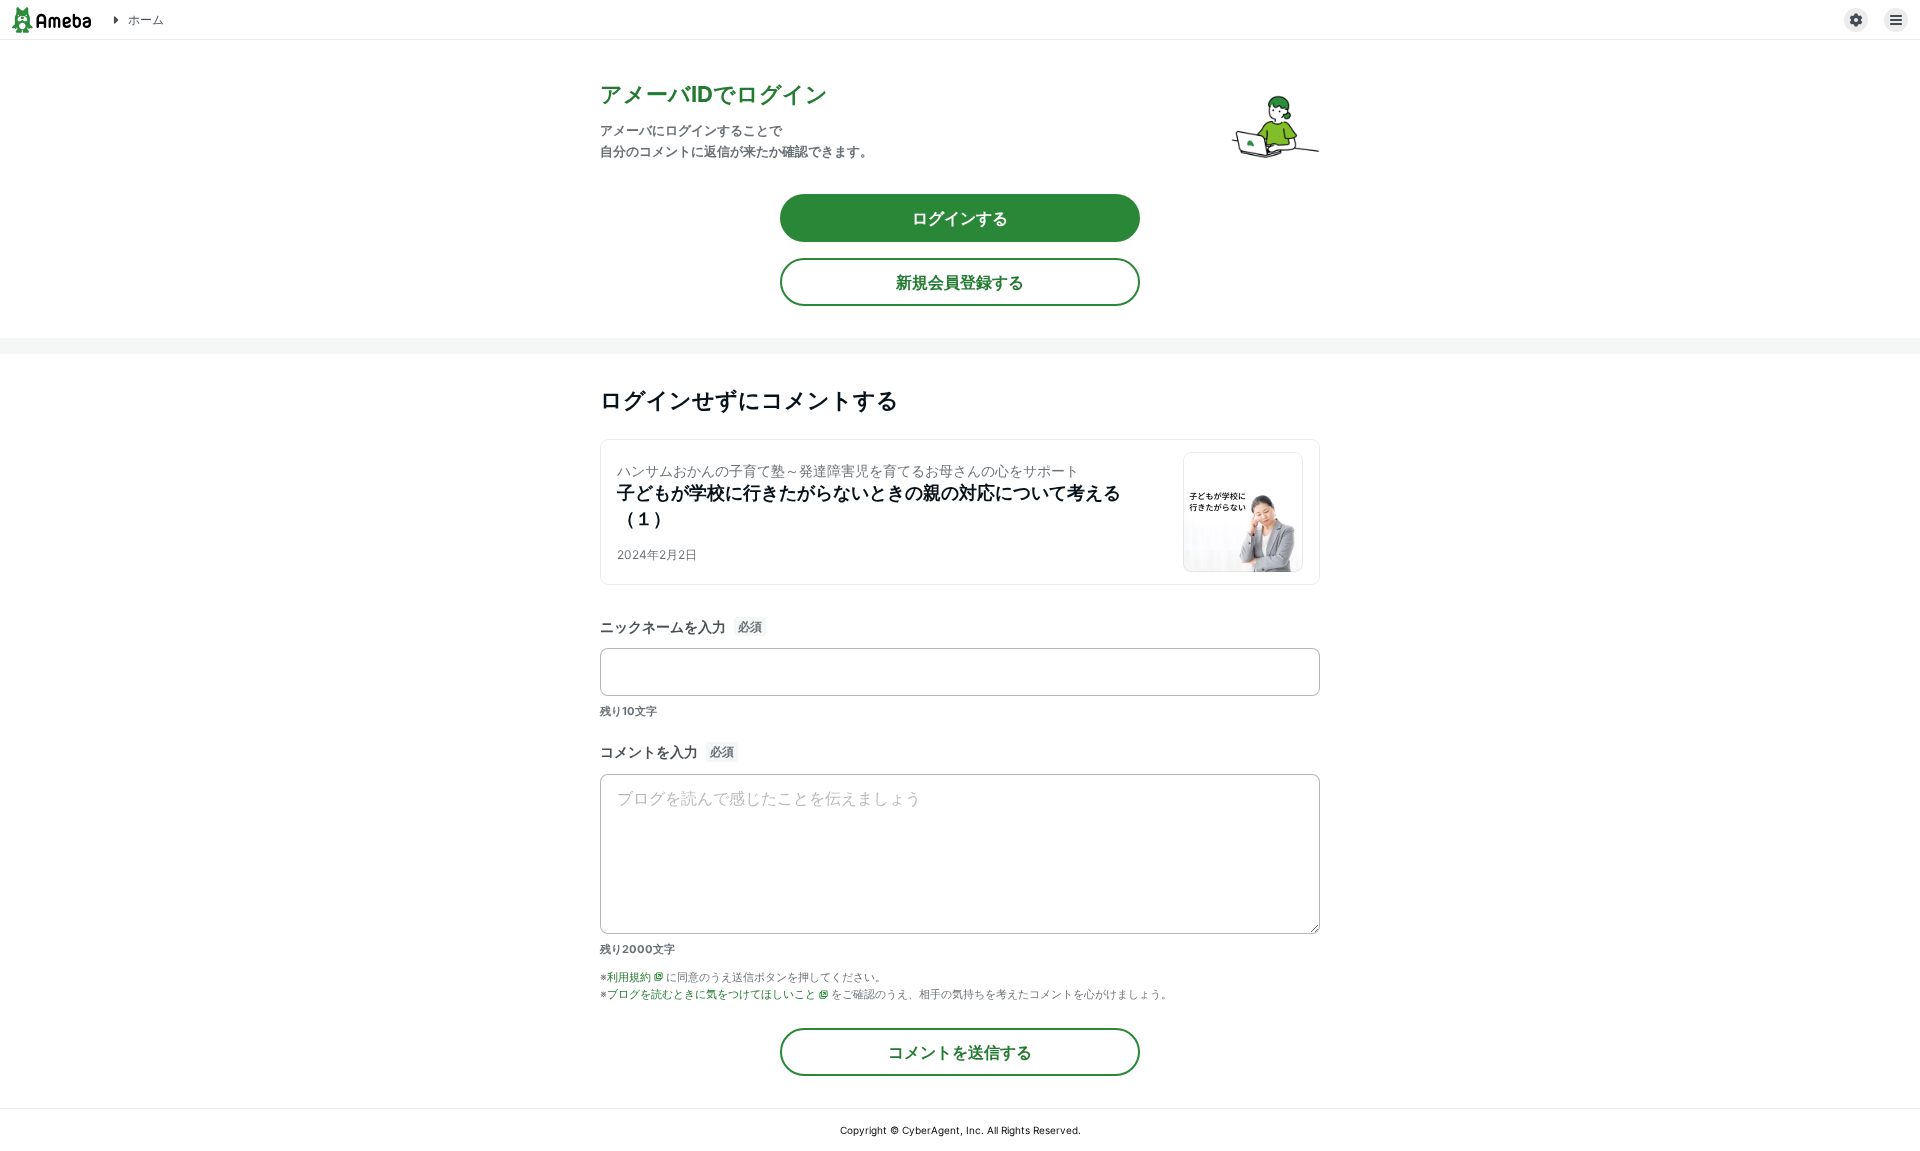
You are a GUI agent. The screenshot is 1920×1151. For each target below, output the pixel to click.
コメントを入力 (649, 751)
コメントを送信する (960, 1052)
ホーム (146, 19)
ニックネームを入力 (663, 626)
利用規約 (629, 977)
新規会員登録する (960, 282)
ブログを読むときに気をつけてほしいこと (711, 994)
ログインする (960, 218)
